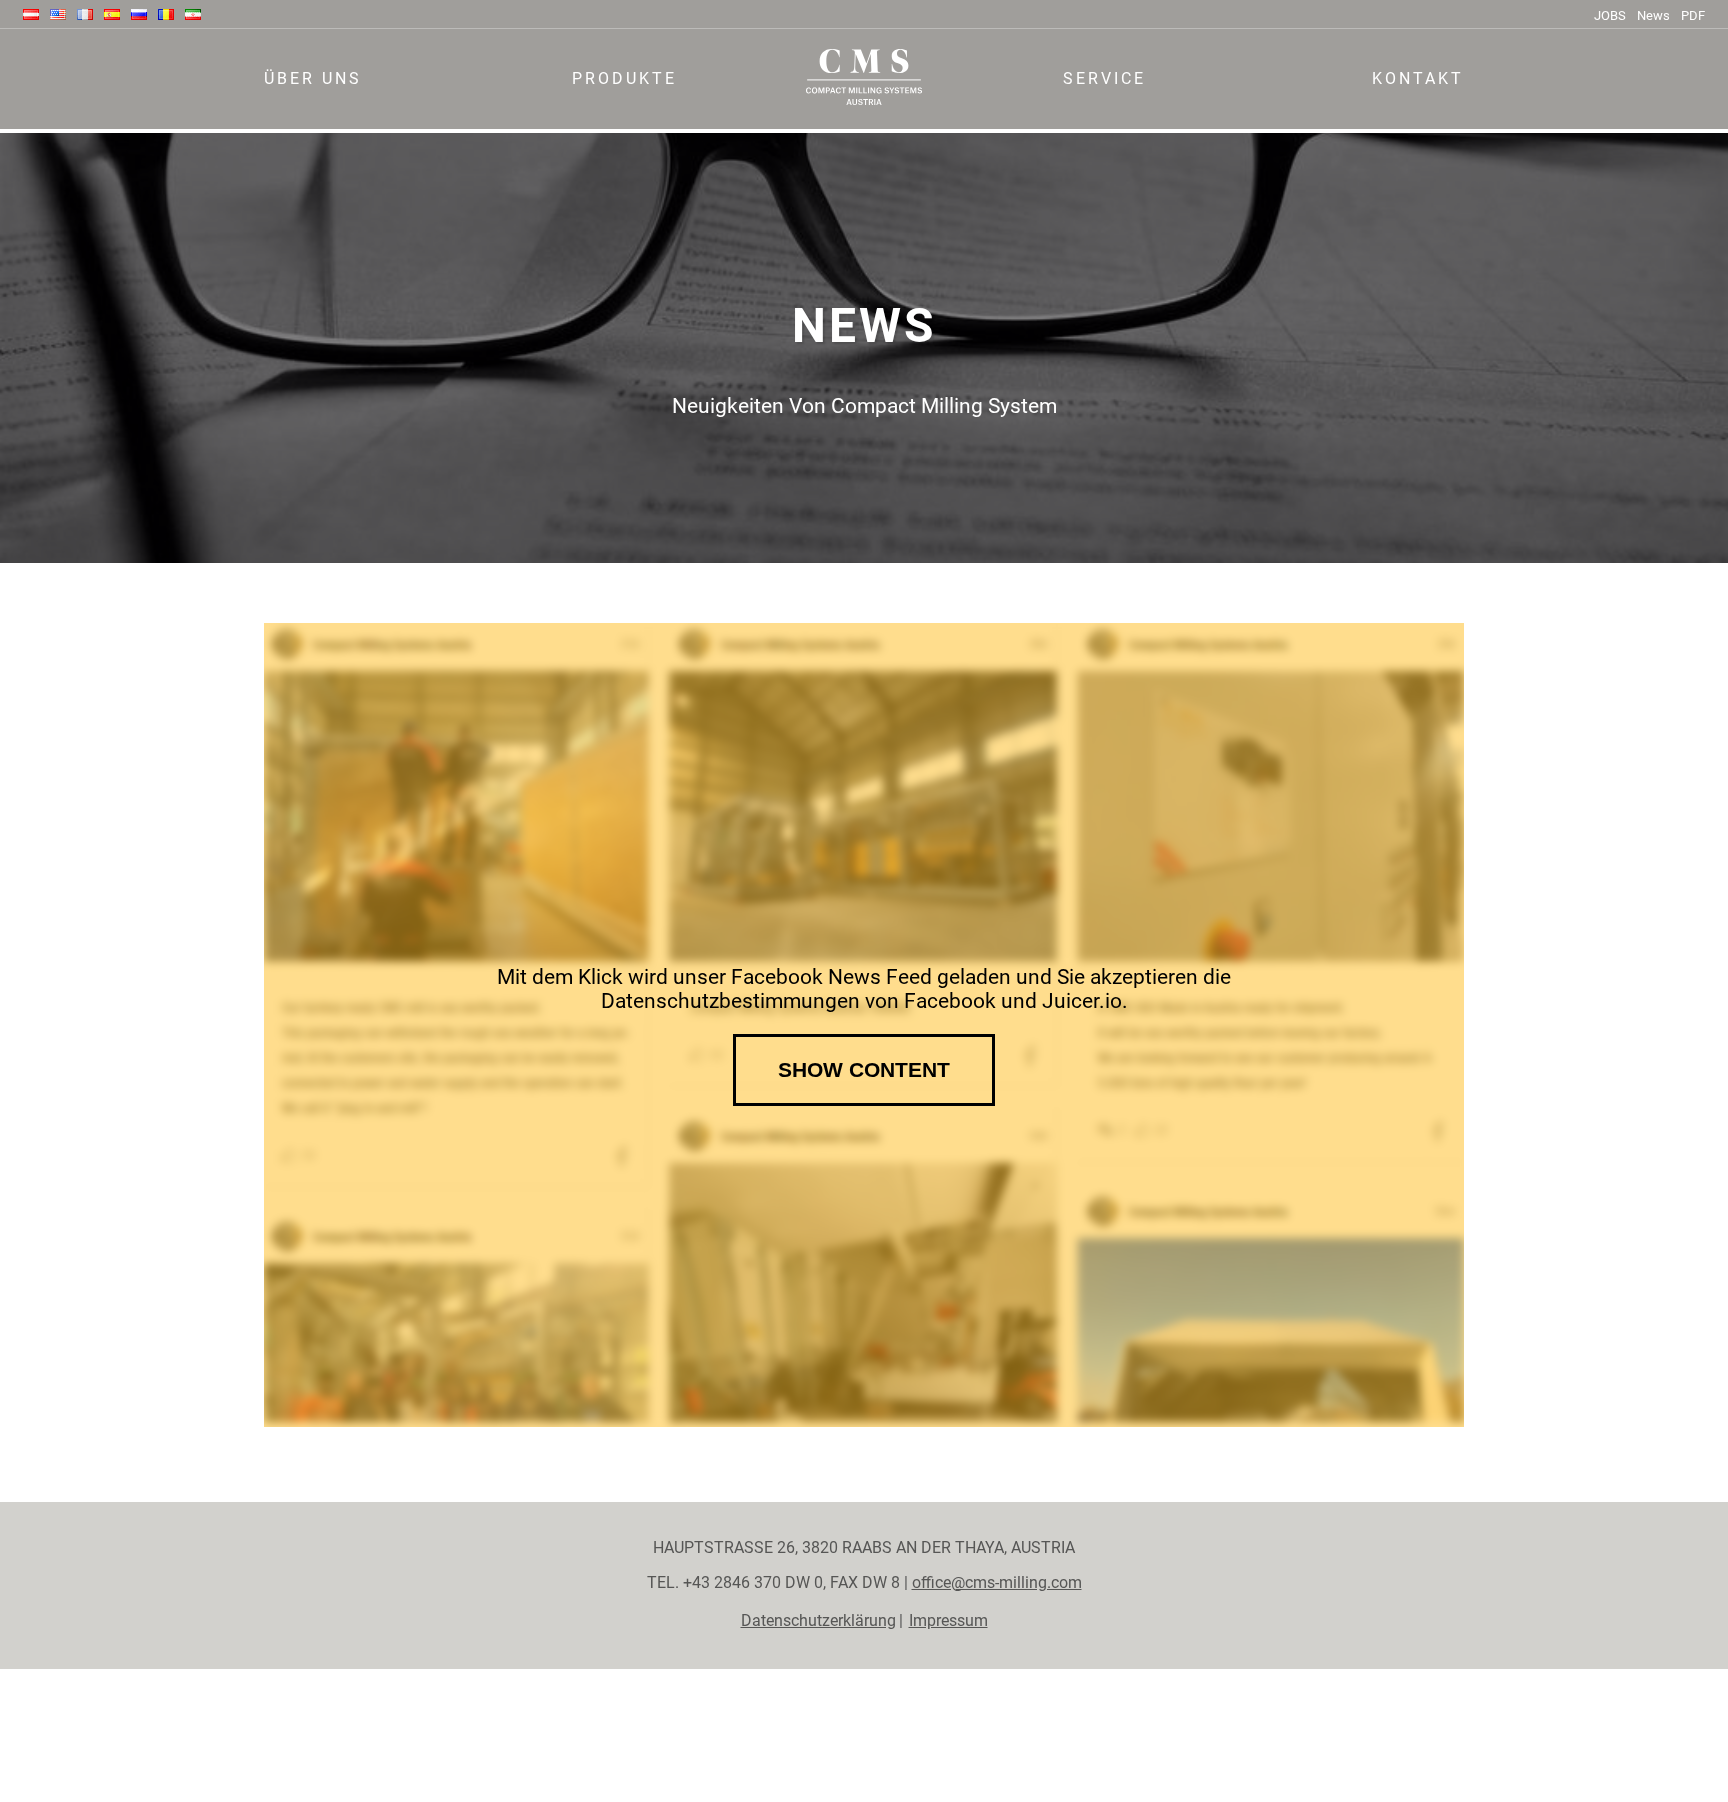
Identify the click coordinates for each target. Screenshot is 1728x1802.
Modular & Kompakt (624, 125)
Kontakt (1418, 78)
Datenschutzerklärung (818, 1620)
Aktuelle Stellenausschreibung (373, 125)
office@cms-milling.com (997, 1582)
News (1653, 15)
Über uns (313, 78)
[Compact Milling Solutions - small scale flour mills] (864, 89)
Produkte (624, 78)
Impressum (948, 1620)
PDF (1693, 15)
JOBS (1610, 15)
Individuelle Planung (1104, 125)
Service (1104, 78)
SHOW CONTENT (864, 1069)
